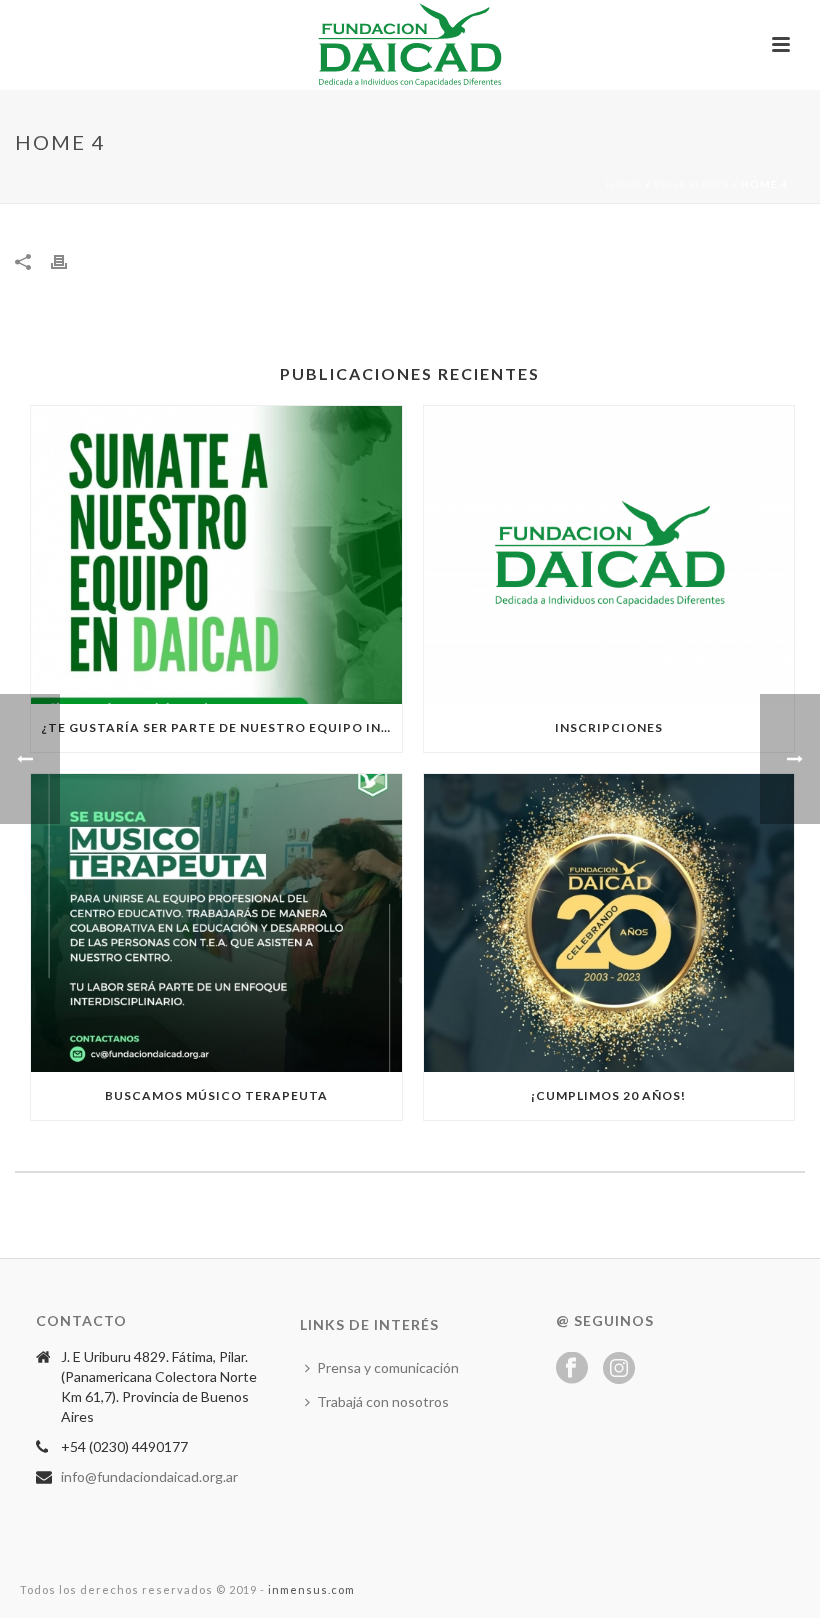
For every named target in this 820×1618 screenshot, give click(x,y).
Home (624, 184)
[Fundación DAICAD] (410, 45)
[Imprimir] (69, 260)
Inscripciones (609, 727)
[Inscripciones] (609, 555)
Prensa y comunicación (388, 1367)
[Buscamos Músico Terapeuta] (216, 923)
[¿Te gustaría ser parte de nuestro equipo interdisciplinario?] (216, 555)
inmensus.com (311, 1589)
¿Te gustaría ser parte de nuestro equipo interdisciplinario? (221, 727)
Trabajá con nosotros (383, 1401)
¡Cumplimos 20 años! (608, 1095)
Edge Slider (692, 184)
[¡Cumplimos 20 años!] (609, 923)
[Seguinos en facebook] (572, 1369)
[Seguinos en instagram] (619, 1369)
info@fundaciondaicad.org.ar (149, 1476)
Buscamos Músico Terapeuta (216, 1095)
